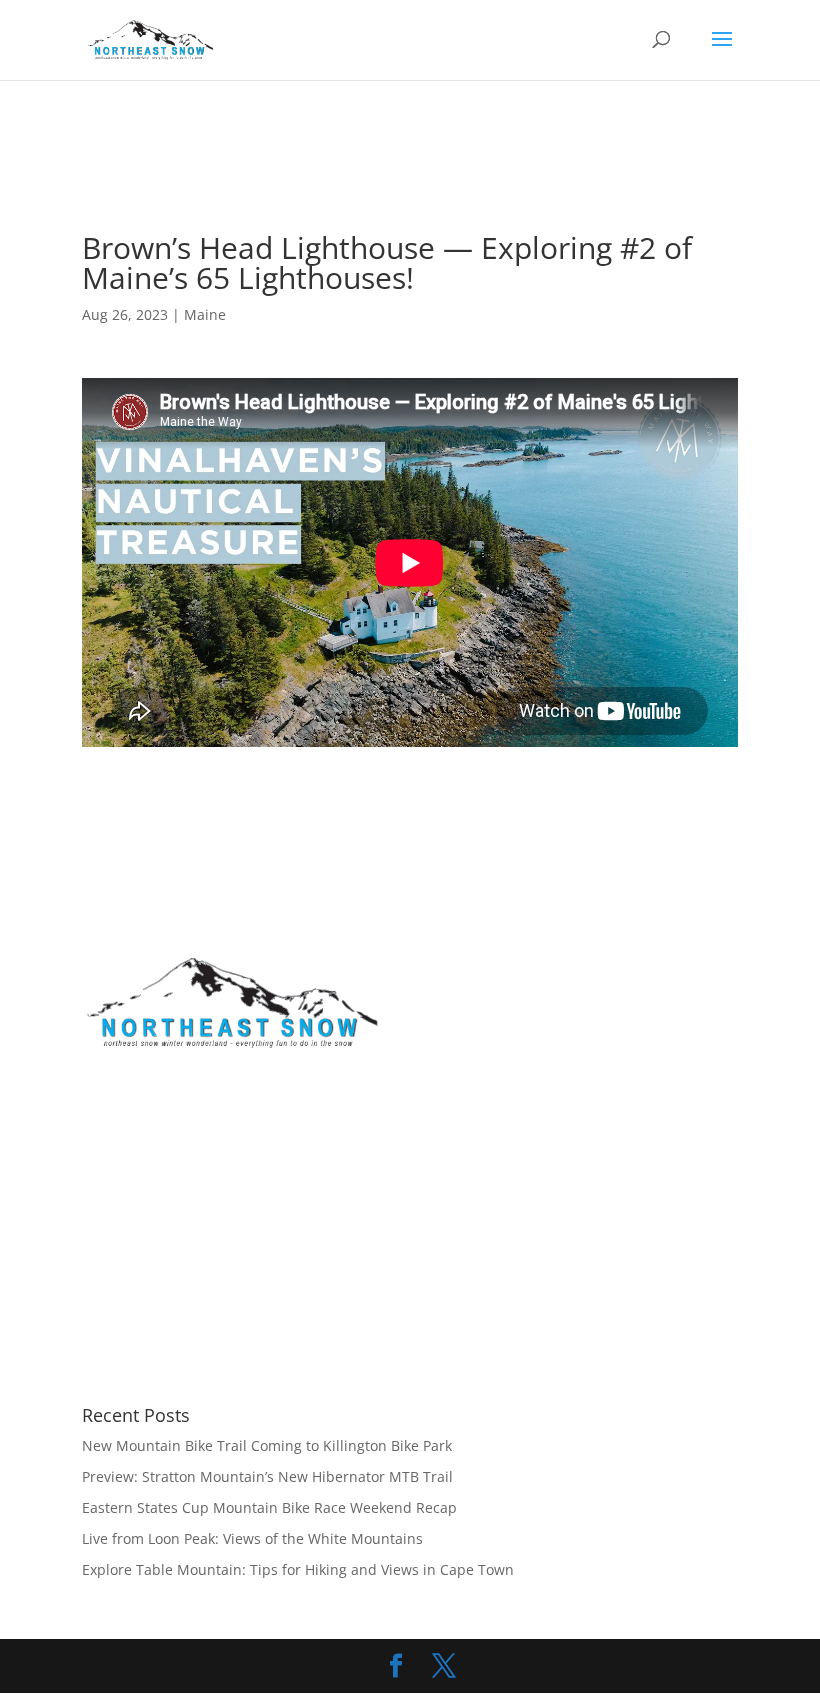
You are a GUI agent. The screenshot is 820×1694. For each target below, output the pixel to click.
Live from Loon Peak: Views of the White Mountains (252, 1538)
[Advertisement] (446, 181)
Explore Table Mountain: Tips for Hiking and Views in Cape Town (298, 1569)
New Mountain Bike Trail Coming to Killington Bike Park (267, 1445)
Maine (205, 314)
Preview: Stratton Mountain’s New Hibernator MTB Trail (267, 1476)
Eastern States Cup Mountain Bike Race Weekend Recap (269, 1507)
